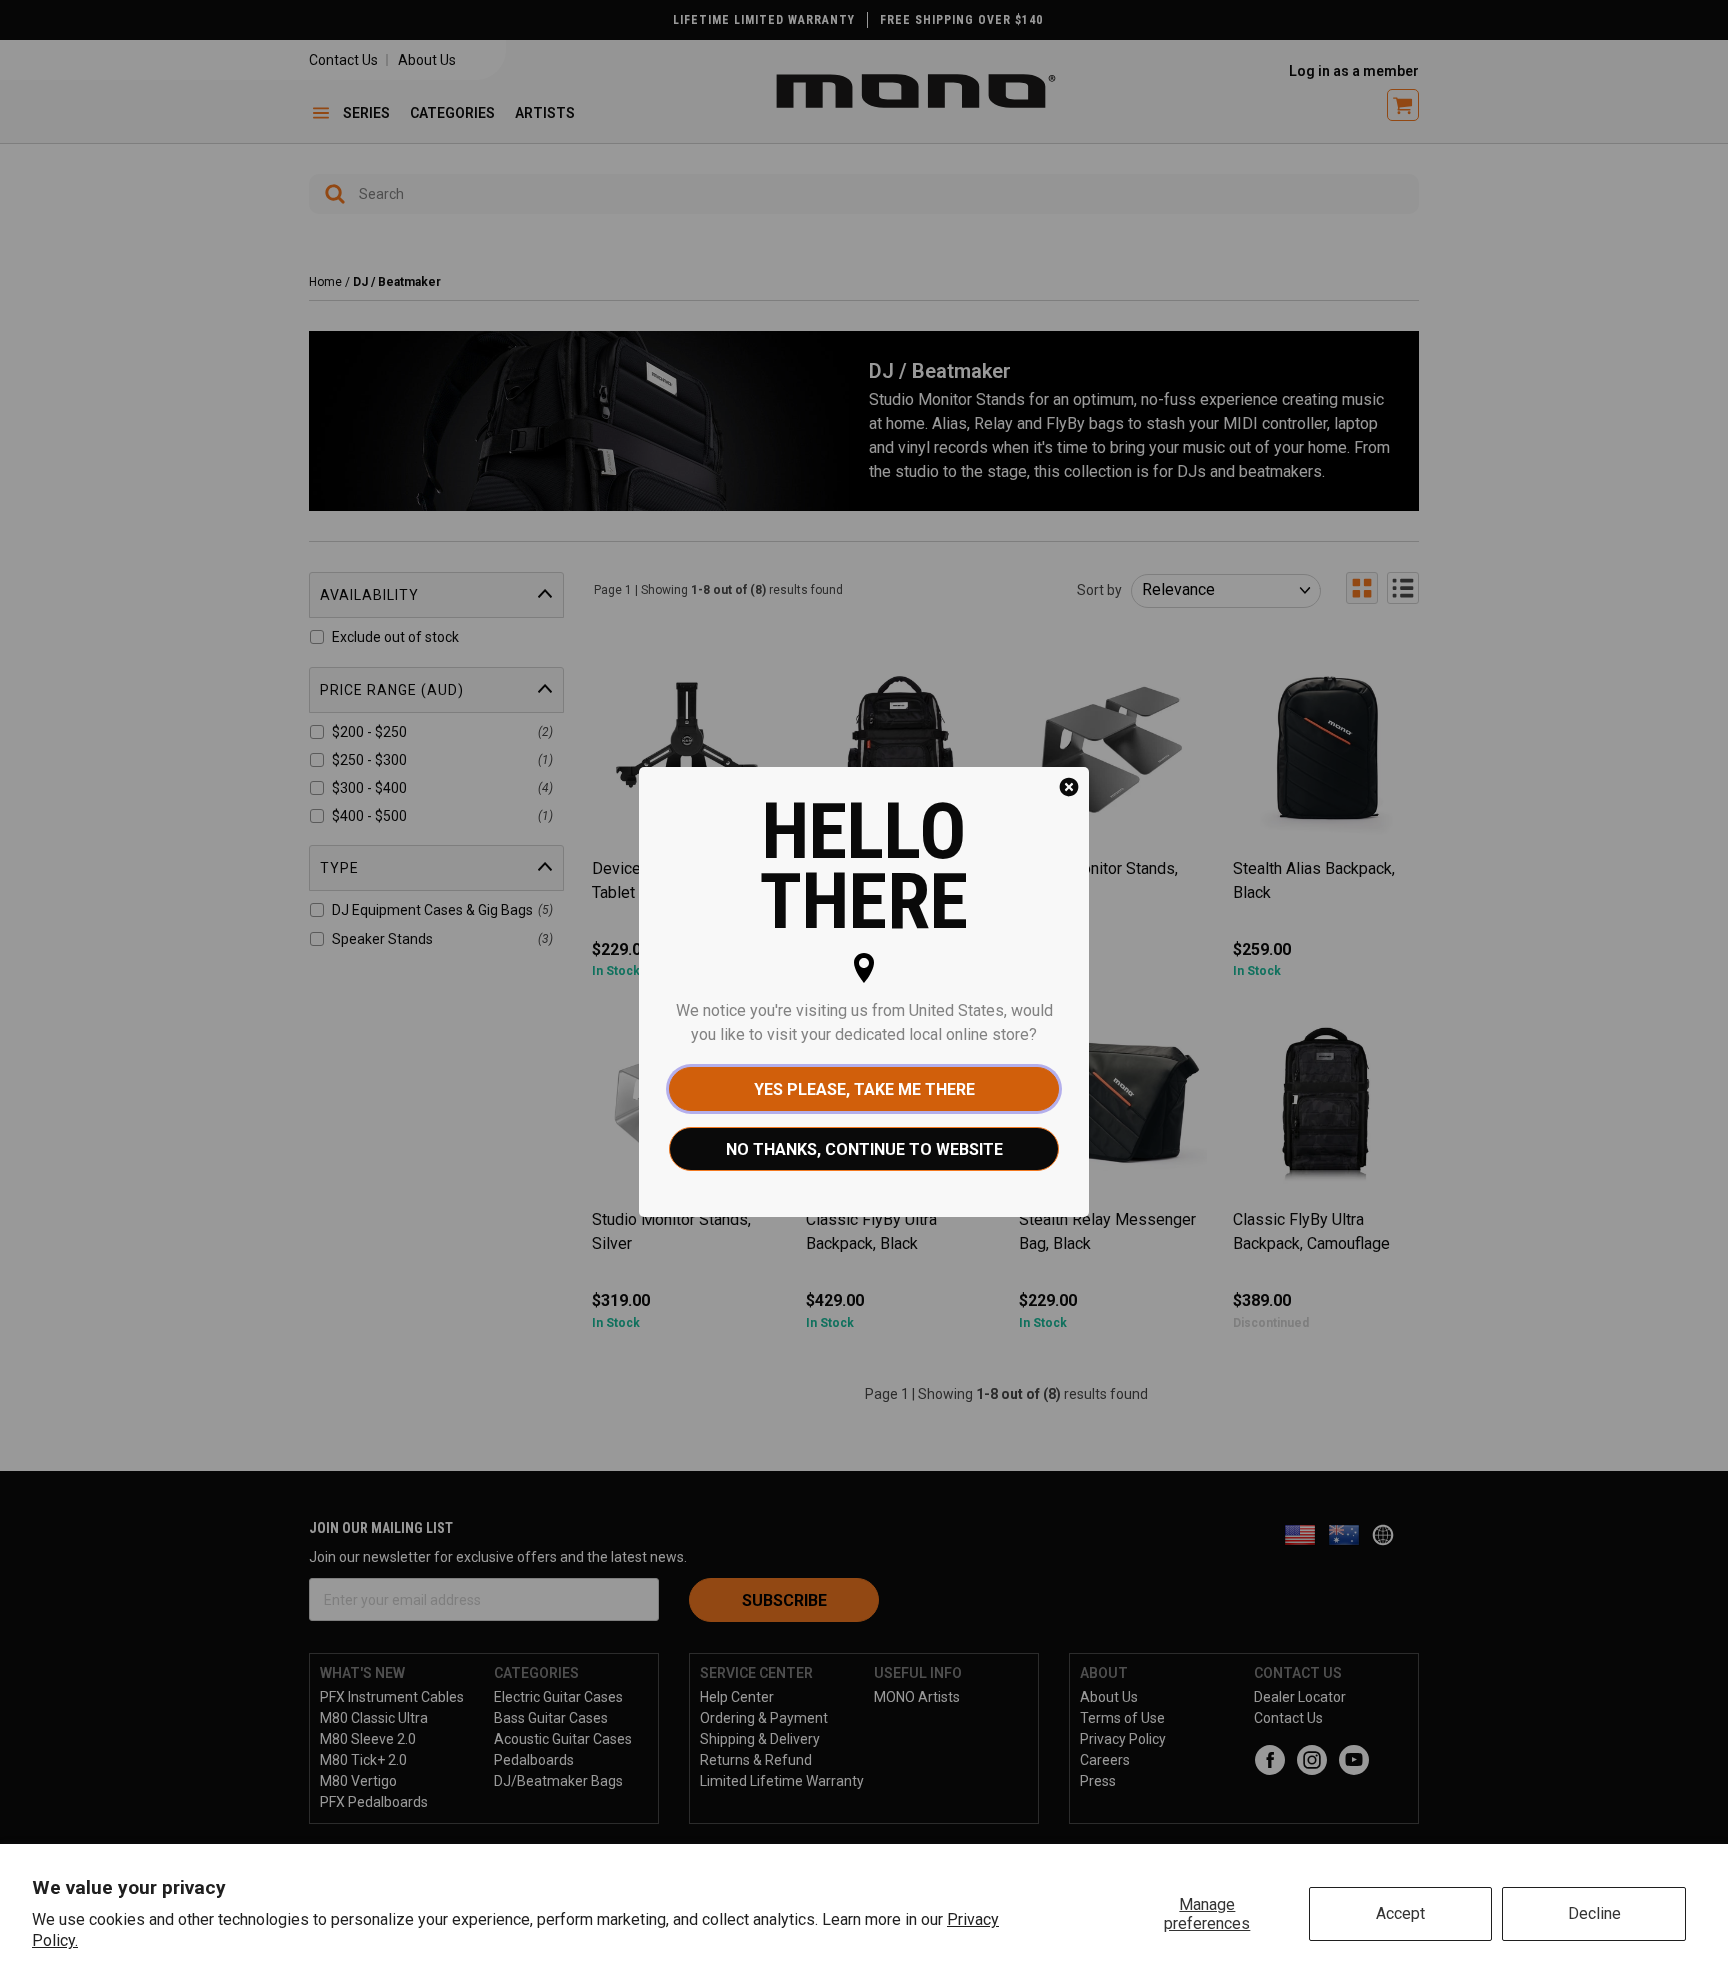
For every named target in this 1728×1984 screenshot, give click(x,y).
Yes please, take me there (864, 1089)
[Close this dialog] (1069, 787)
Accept (1400, 1913)
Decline (1594, 1913)
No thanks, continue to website (864, 1149)
